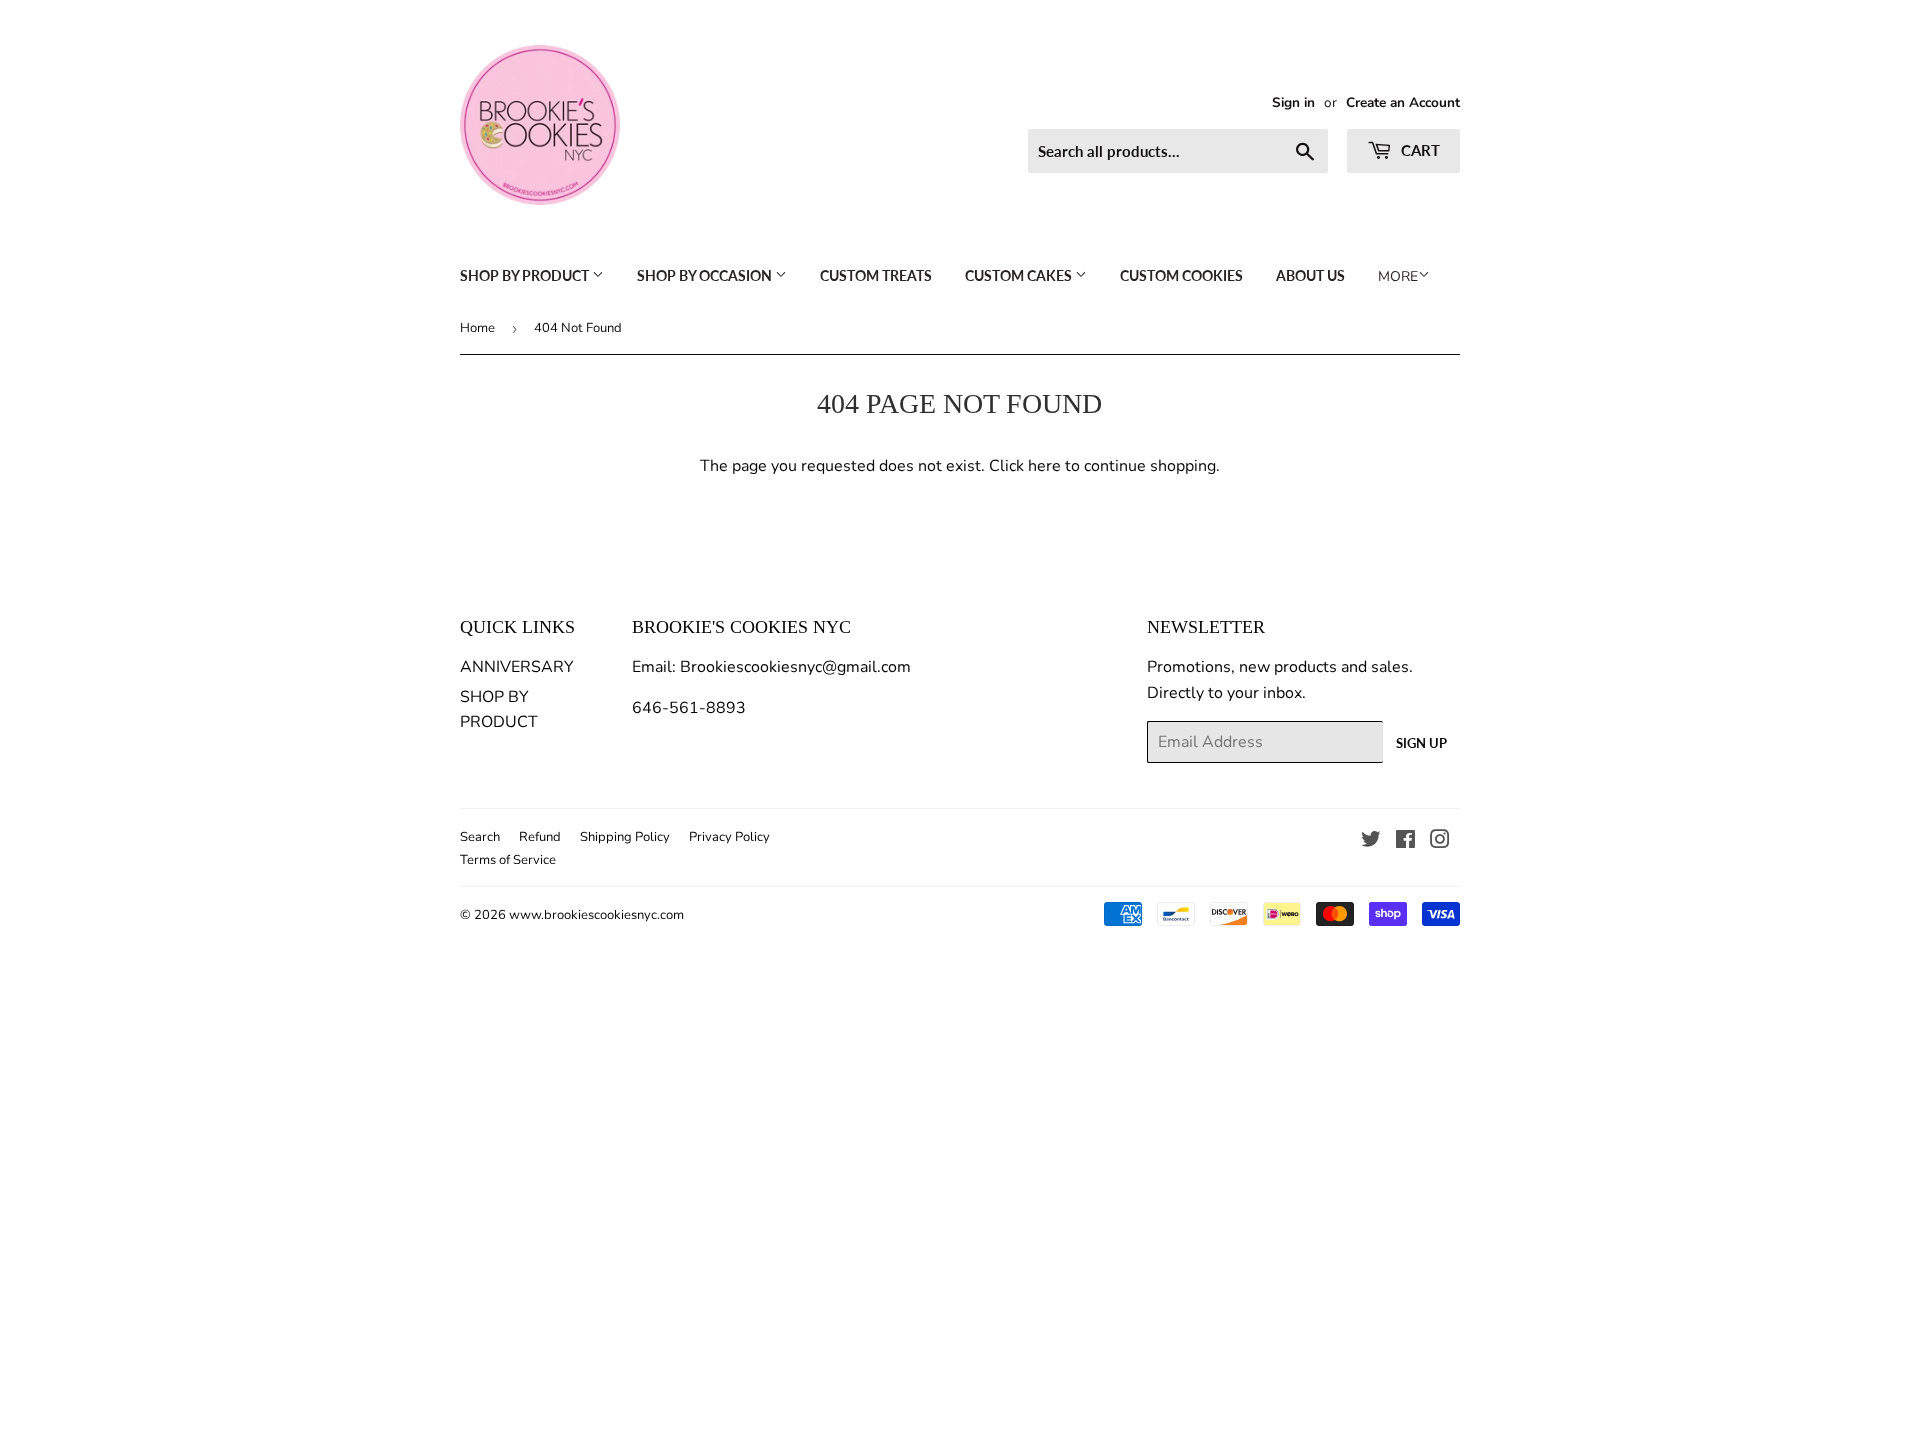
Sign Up (1421, 743)
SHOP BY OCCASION (706, 275)
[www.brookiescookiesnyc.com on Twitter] (1371, 842)
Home (477, 328)
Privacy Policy (729, 837)
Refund (540, 837)
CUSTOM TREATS (876, 275)
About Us (1310, 275)
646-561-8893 (689, 708)
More (1398, 276)
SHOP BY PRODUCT (526, 275)
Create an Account (1403, 102)
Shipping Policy (625, 837)
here (1044, 466)
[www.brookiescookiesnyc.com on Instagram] (1440, 842)
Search (480, 837)
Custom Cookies (1181, 275)
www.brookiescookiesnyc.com (596, 915)
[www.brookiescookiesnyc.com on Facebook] (1405, 842)
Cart (1418, 150)
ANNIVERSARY (517, 667)
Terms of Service (508, 860)
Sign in (1293, 102)
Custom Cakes (1020, 275)
